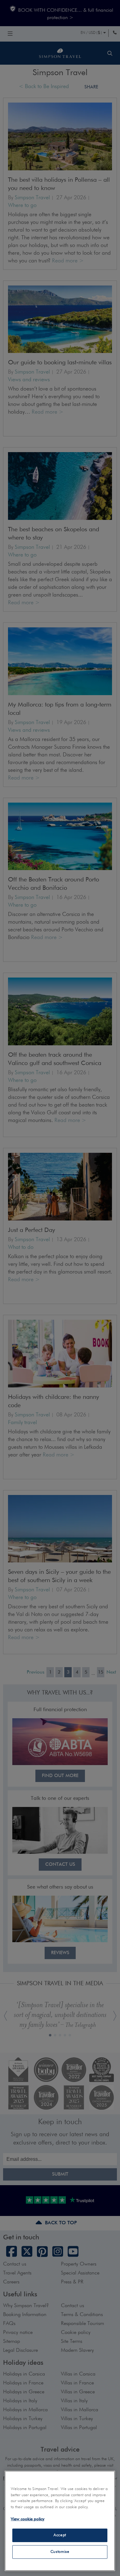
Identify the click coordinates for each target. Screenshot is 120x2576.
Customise (60, 2552)
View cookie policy (28, 2519)
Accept (60, 2535)
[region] (60, 2521)
